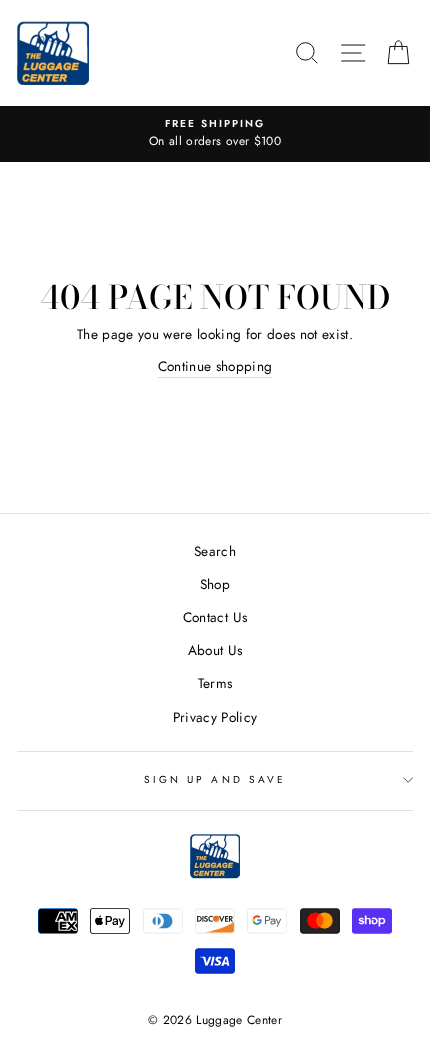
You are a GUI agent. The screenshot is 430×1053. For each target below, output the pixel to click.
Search (215, 551)
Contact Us (215, 617)
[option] (215, 134)
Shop (215, 584)
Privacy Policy (215, 717)
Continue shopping (215, 366)
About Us (215, 650)
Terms (215, 683)
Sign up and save (215, 779)
